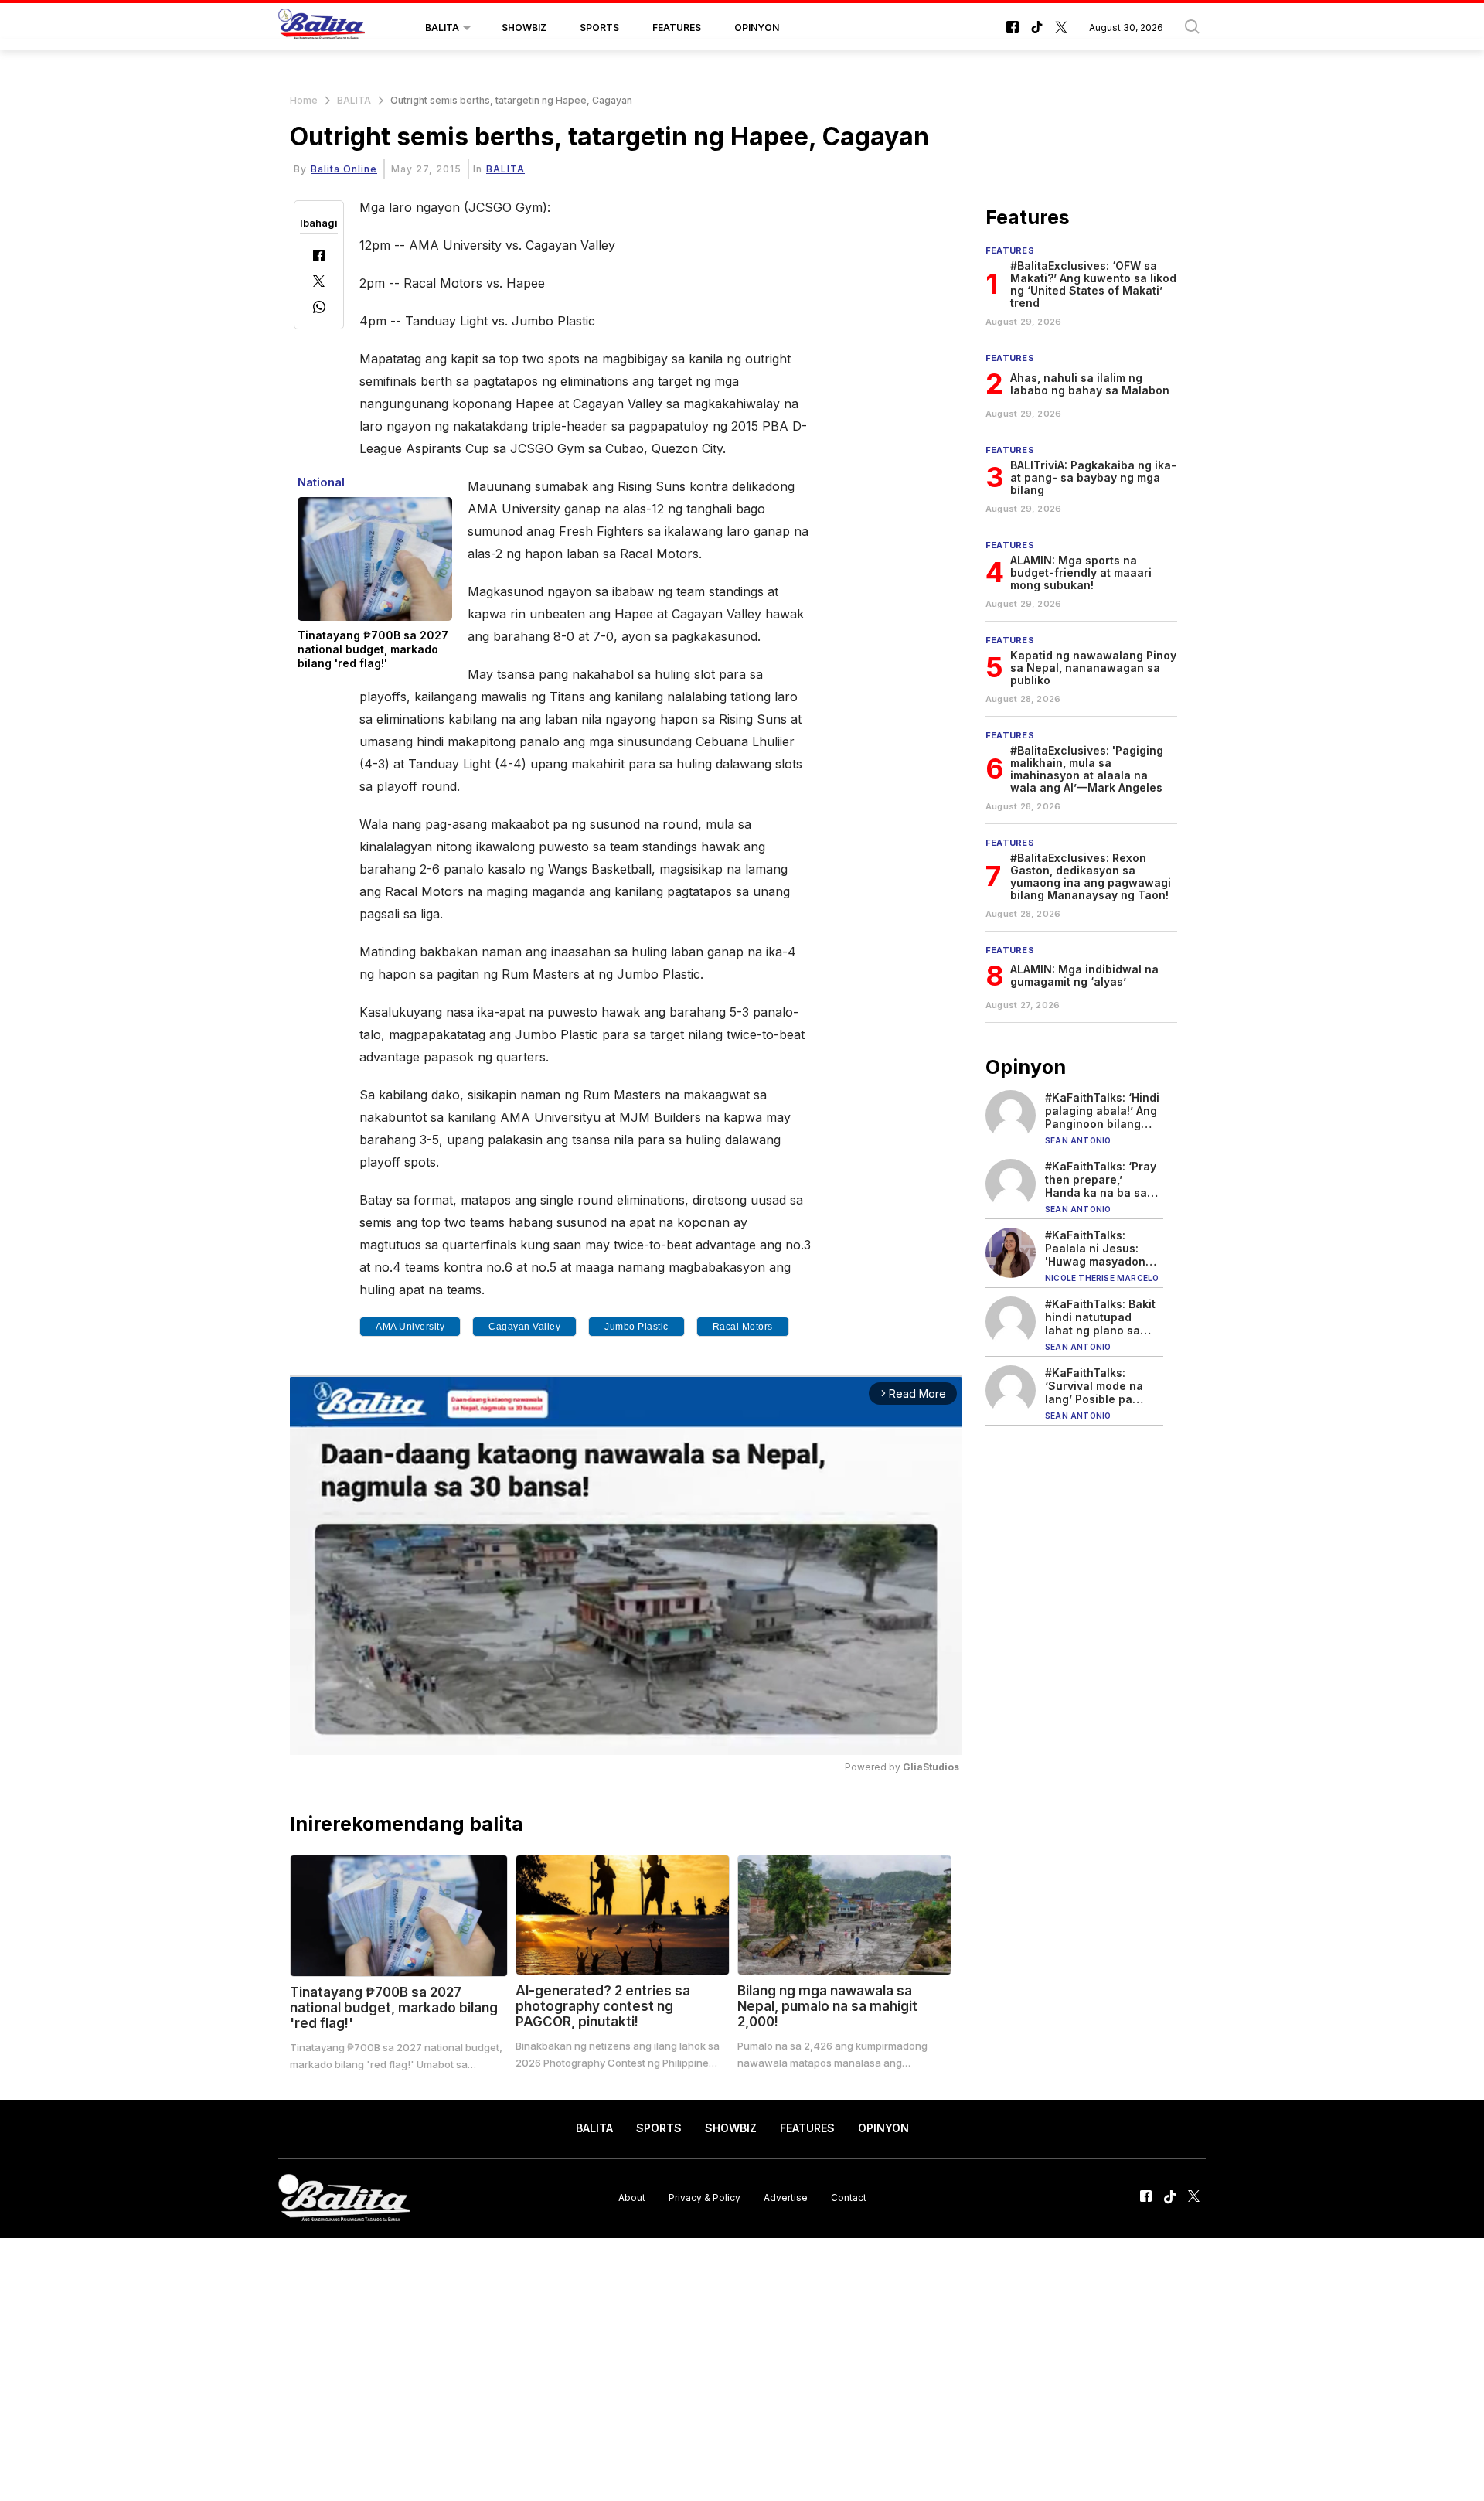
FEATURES (677, 27)
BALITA (442, 27)
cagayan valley (524, 1327)
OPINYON (757, 27)
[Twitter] (319, 283)
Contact (849, 2198)
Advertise (786, 2198)
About (632, 2198)
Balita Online (344, 169)
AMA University (410, 1327)
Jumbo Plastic (636, 1327)
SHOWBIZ (524, 27)
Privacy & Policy (705, 2198)
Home (304, 100)
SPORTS (599, 27)
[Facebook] (319, 257)
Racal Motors (743, 1327)
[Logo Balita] (322, 28)
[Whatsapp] (319, 309)
